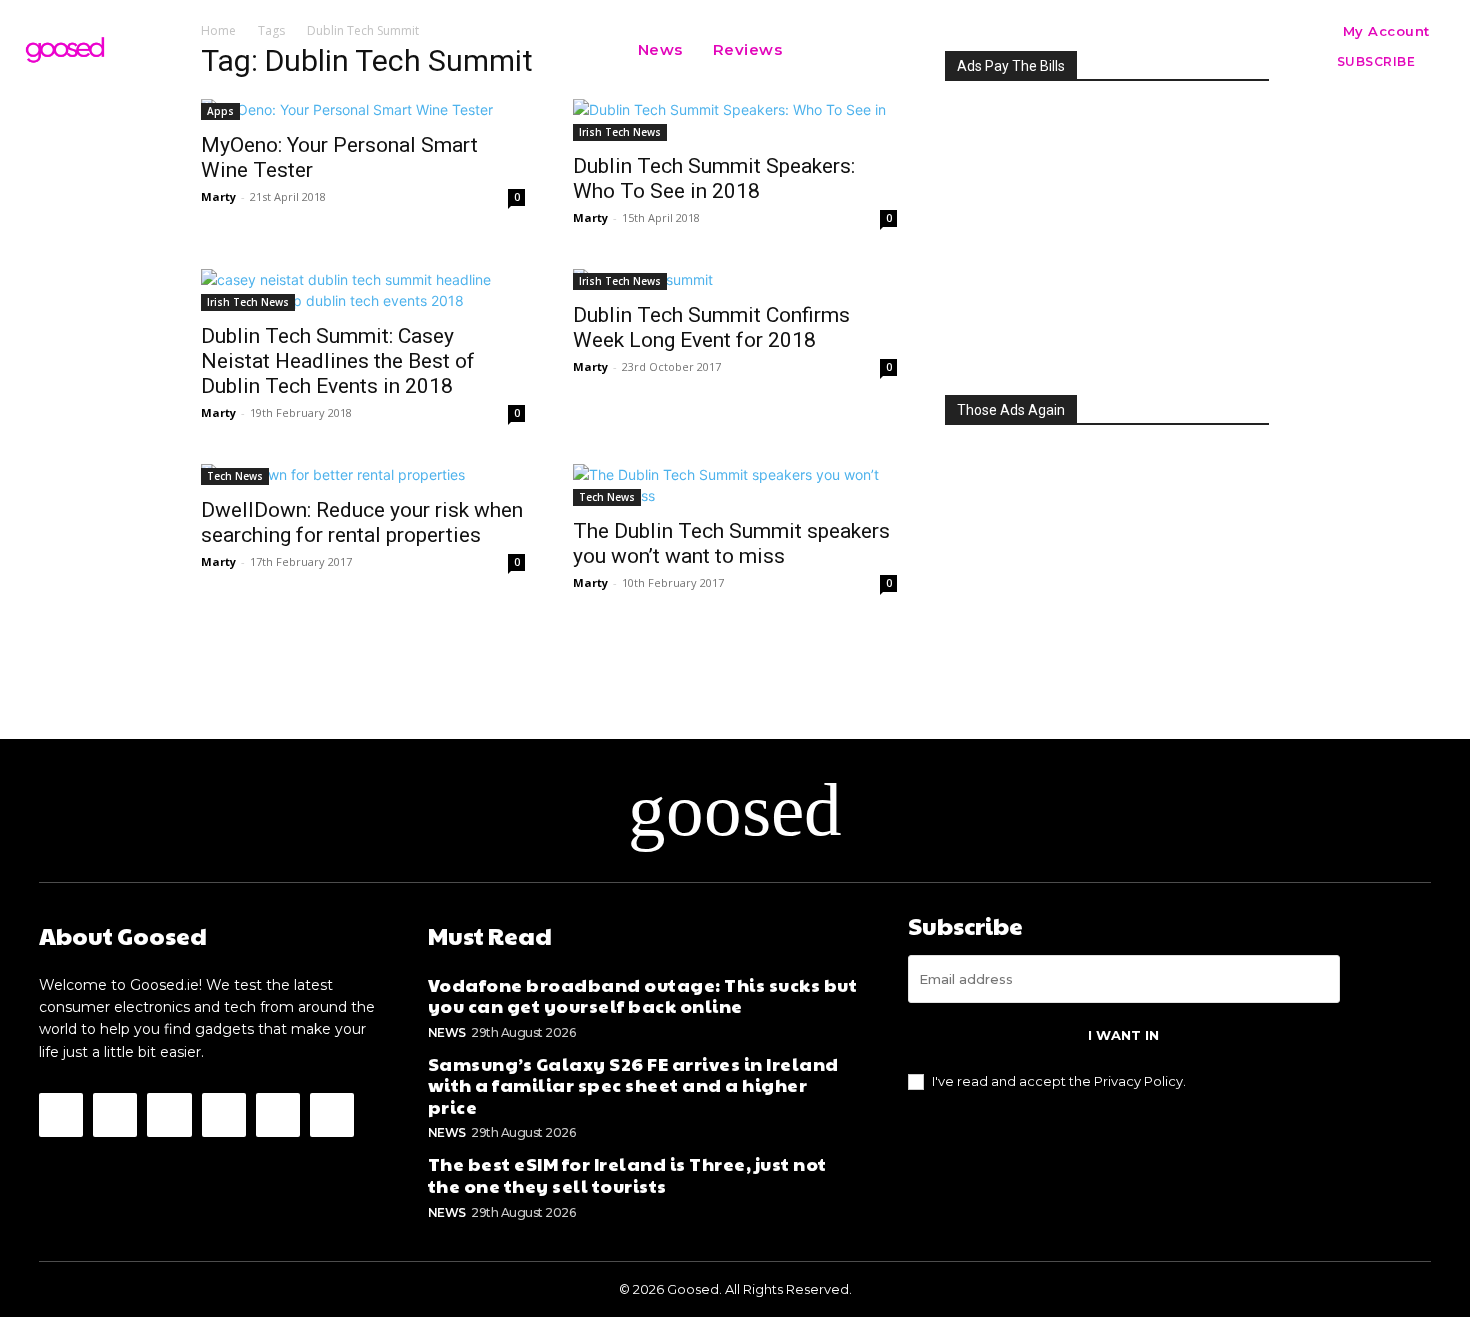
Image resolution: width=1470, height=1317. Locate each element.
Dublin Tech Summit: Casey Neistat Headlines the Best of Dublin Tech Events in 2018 (338, 361)
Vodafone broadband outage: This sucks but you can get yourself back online (643, 995)
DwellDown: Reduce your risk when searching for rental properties (362, 522)
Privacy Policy (1138, 1081)
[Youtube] (332, 1115)
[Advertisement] (1107, 232)
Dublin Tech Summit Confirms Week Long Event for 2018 (711, 327)
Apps (220, 111)
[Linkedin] (169, 1115)
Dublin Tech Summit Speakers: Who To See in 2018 (714, 178)
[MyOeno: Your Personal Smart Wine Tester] (363, 109)
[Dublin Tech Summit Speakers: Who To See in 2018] (735, 120)
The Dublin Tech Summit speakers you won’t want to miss (731, 543)
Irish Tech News (620, 132)
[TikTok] (278, 1115)
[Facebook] (61, 1115)
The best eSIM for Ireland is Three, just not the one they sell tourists (627, 1174)
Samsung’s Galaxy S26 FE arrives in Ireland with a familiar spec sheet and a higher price (633, 1085)
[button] (822, 50)
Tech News (235, 476)
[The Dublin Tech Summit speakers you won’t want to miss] (735, 485)
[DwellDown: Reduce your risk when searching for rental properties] (363, 474)
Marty (218, 196)
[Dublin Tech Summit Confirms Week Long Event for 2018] (735, 279)
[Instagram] (115, 1115)
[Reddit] (224, 1115)
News (447, 1032)
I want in (1123, 1035)
